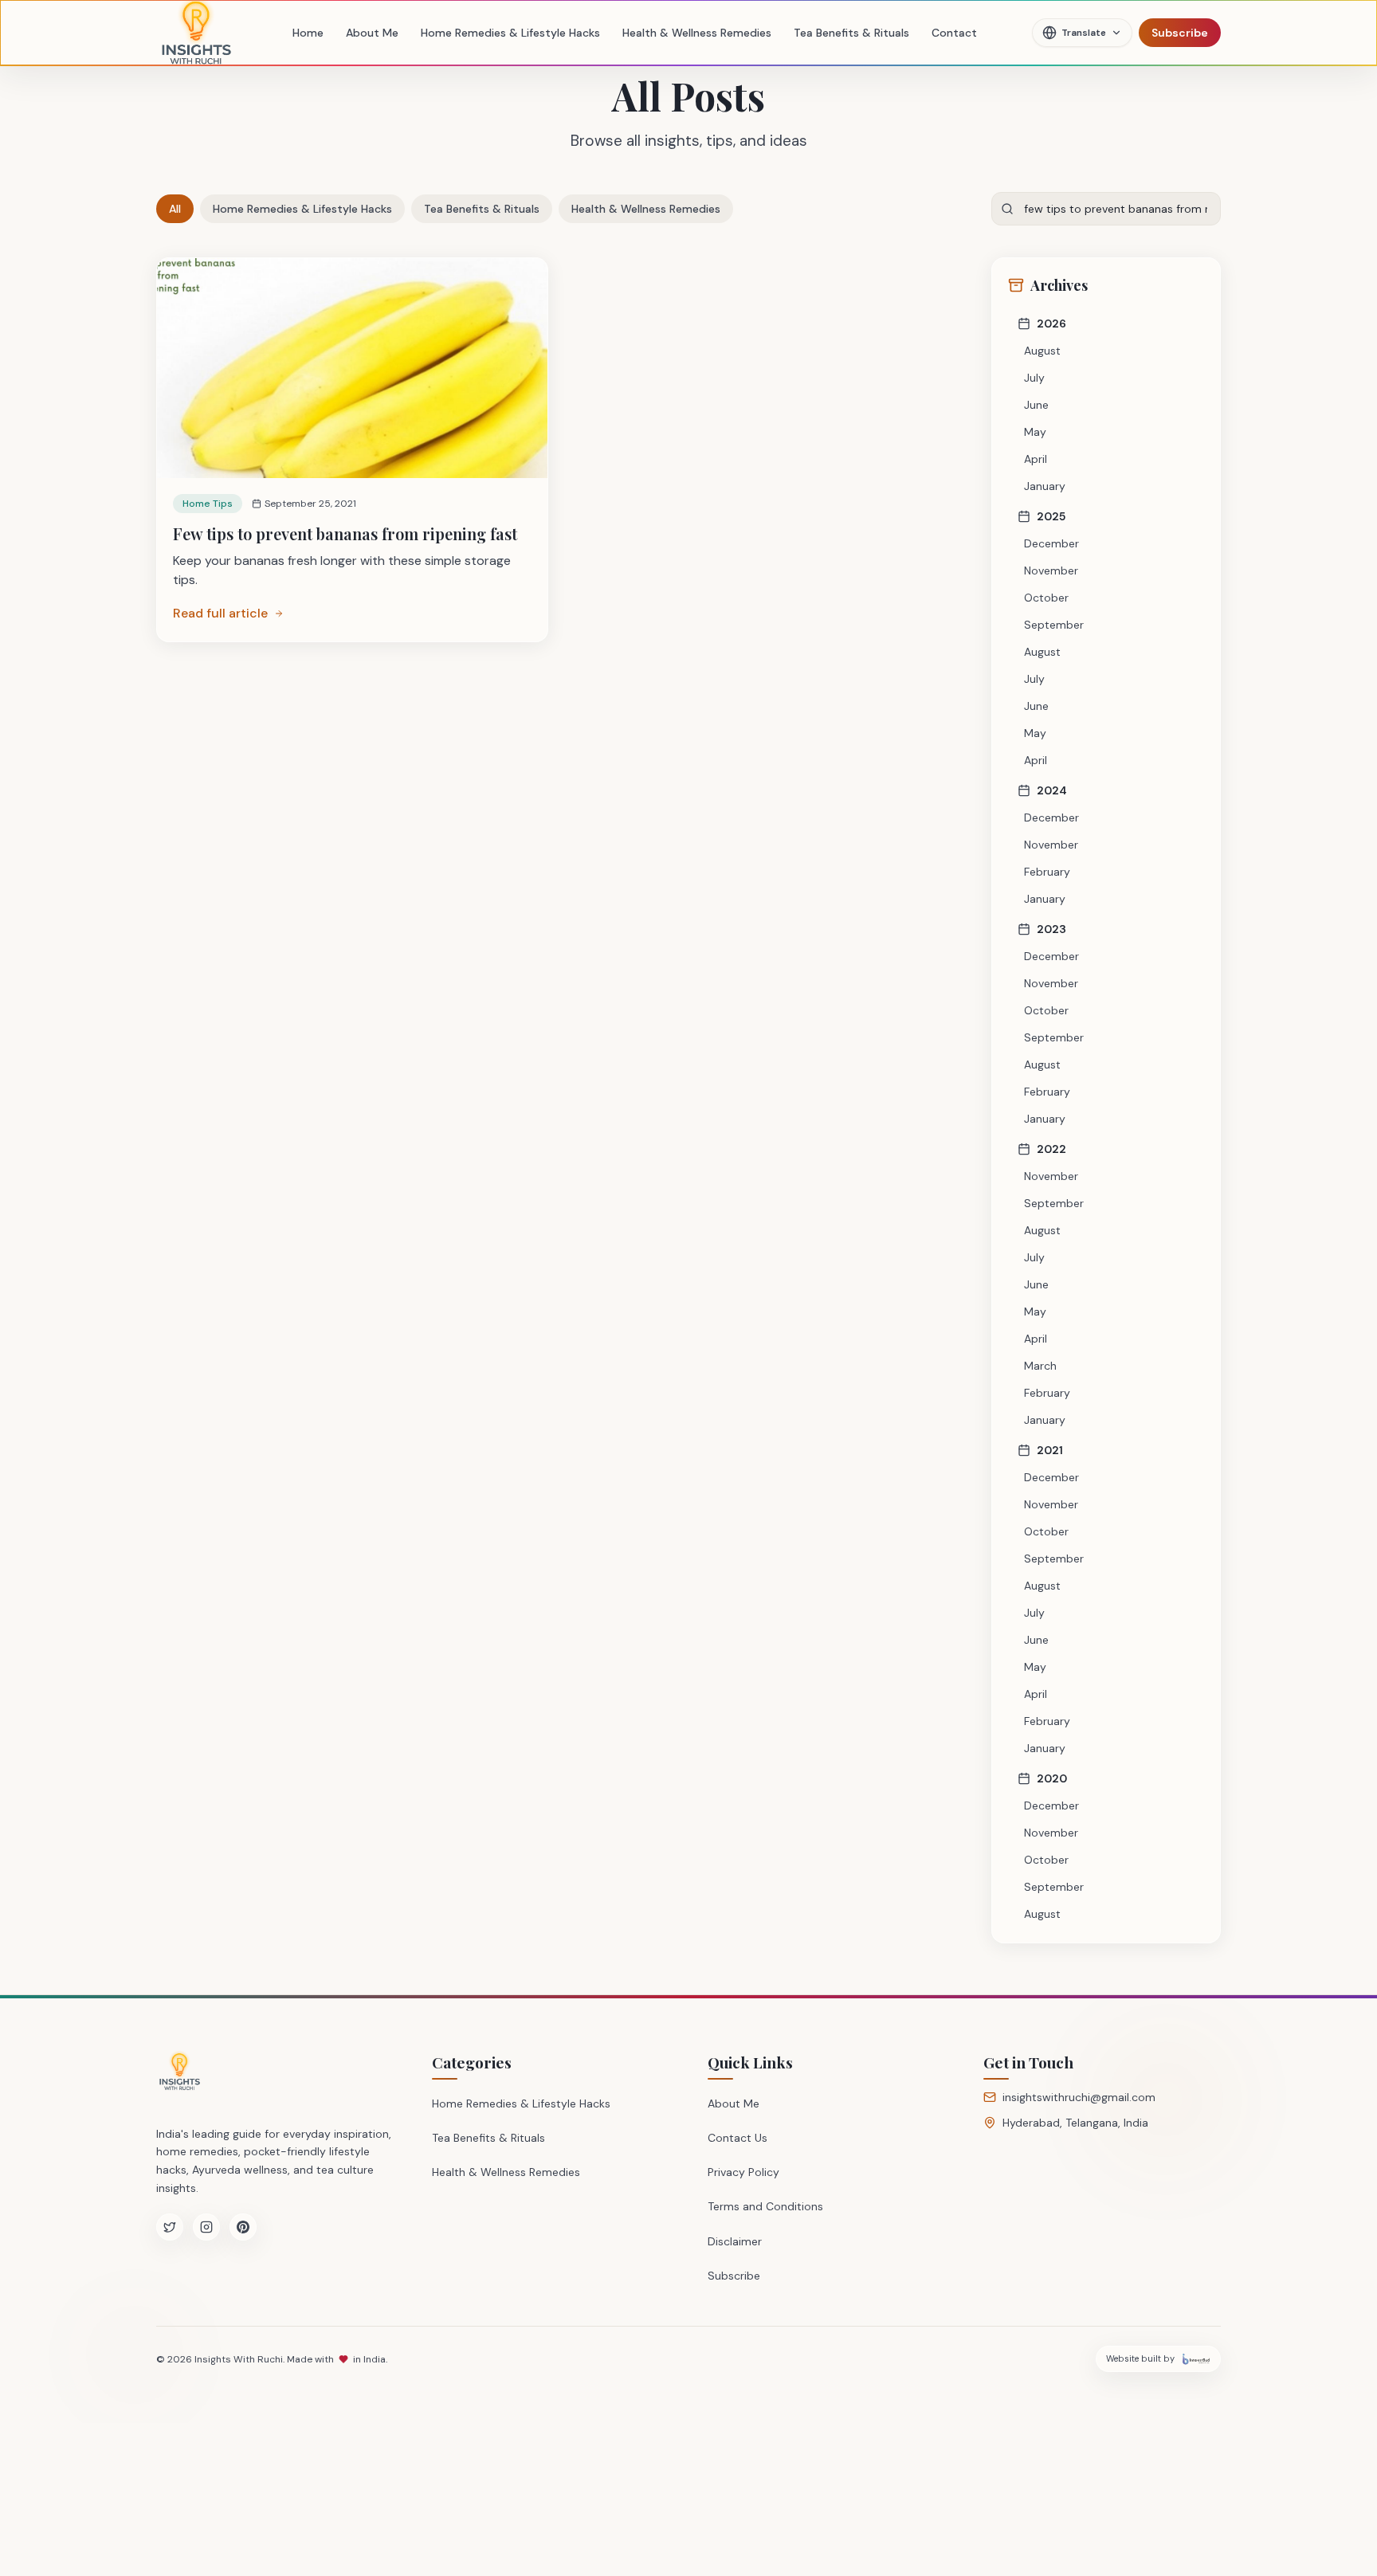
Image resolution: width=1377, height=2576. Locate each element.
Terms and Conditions (765, 2206)
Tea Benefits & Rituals (851, 33)
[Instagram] (206, 2227)
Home (308, 33)
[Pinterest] (243, 2227)
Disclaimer (735, 2241)
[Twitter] (170, 2227)
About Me (372, 33)
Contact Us (738, 2138)
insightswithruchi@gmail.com (1079, 2097)
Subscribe (1180, 33)
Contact (954, 33)
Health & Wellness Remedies (697, 33)
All (175, 209)
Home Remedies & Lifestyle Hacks (510, 33)
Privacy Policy (743, 2172)
